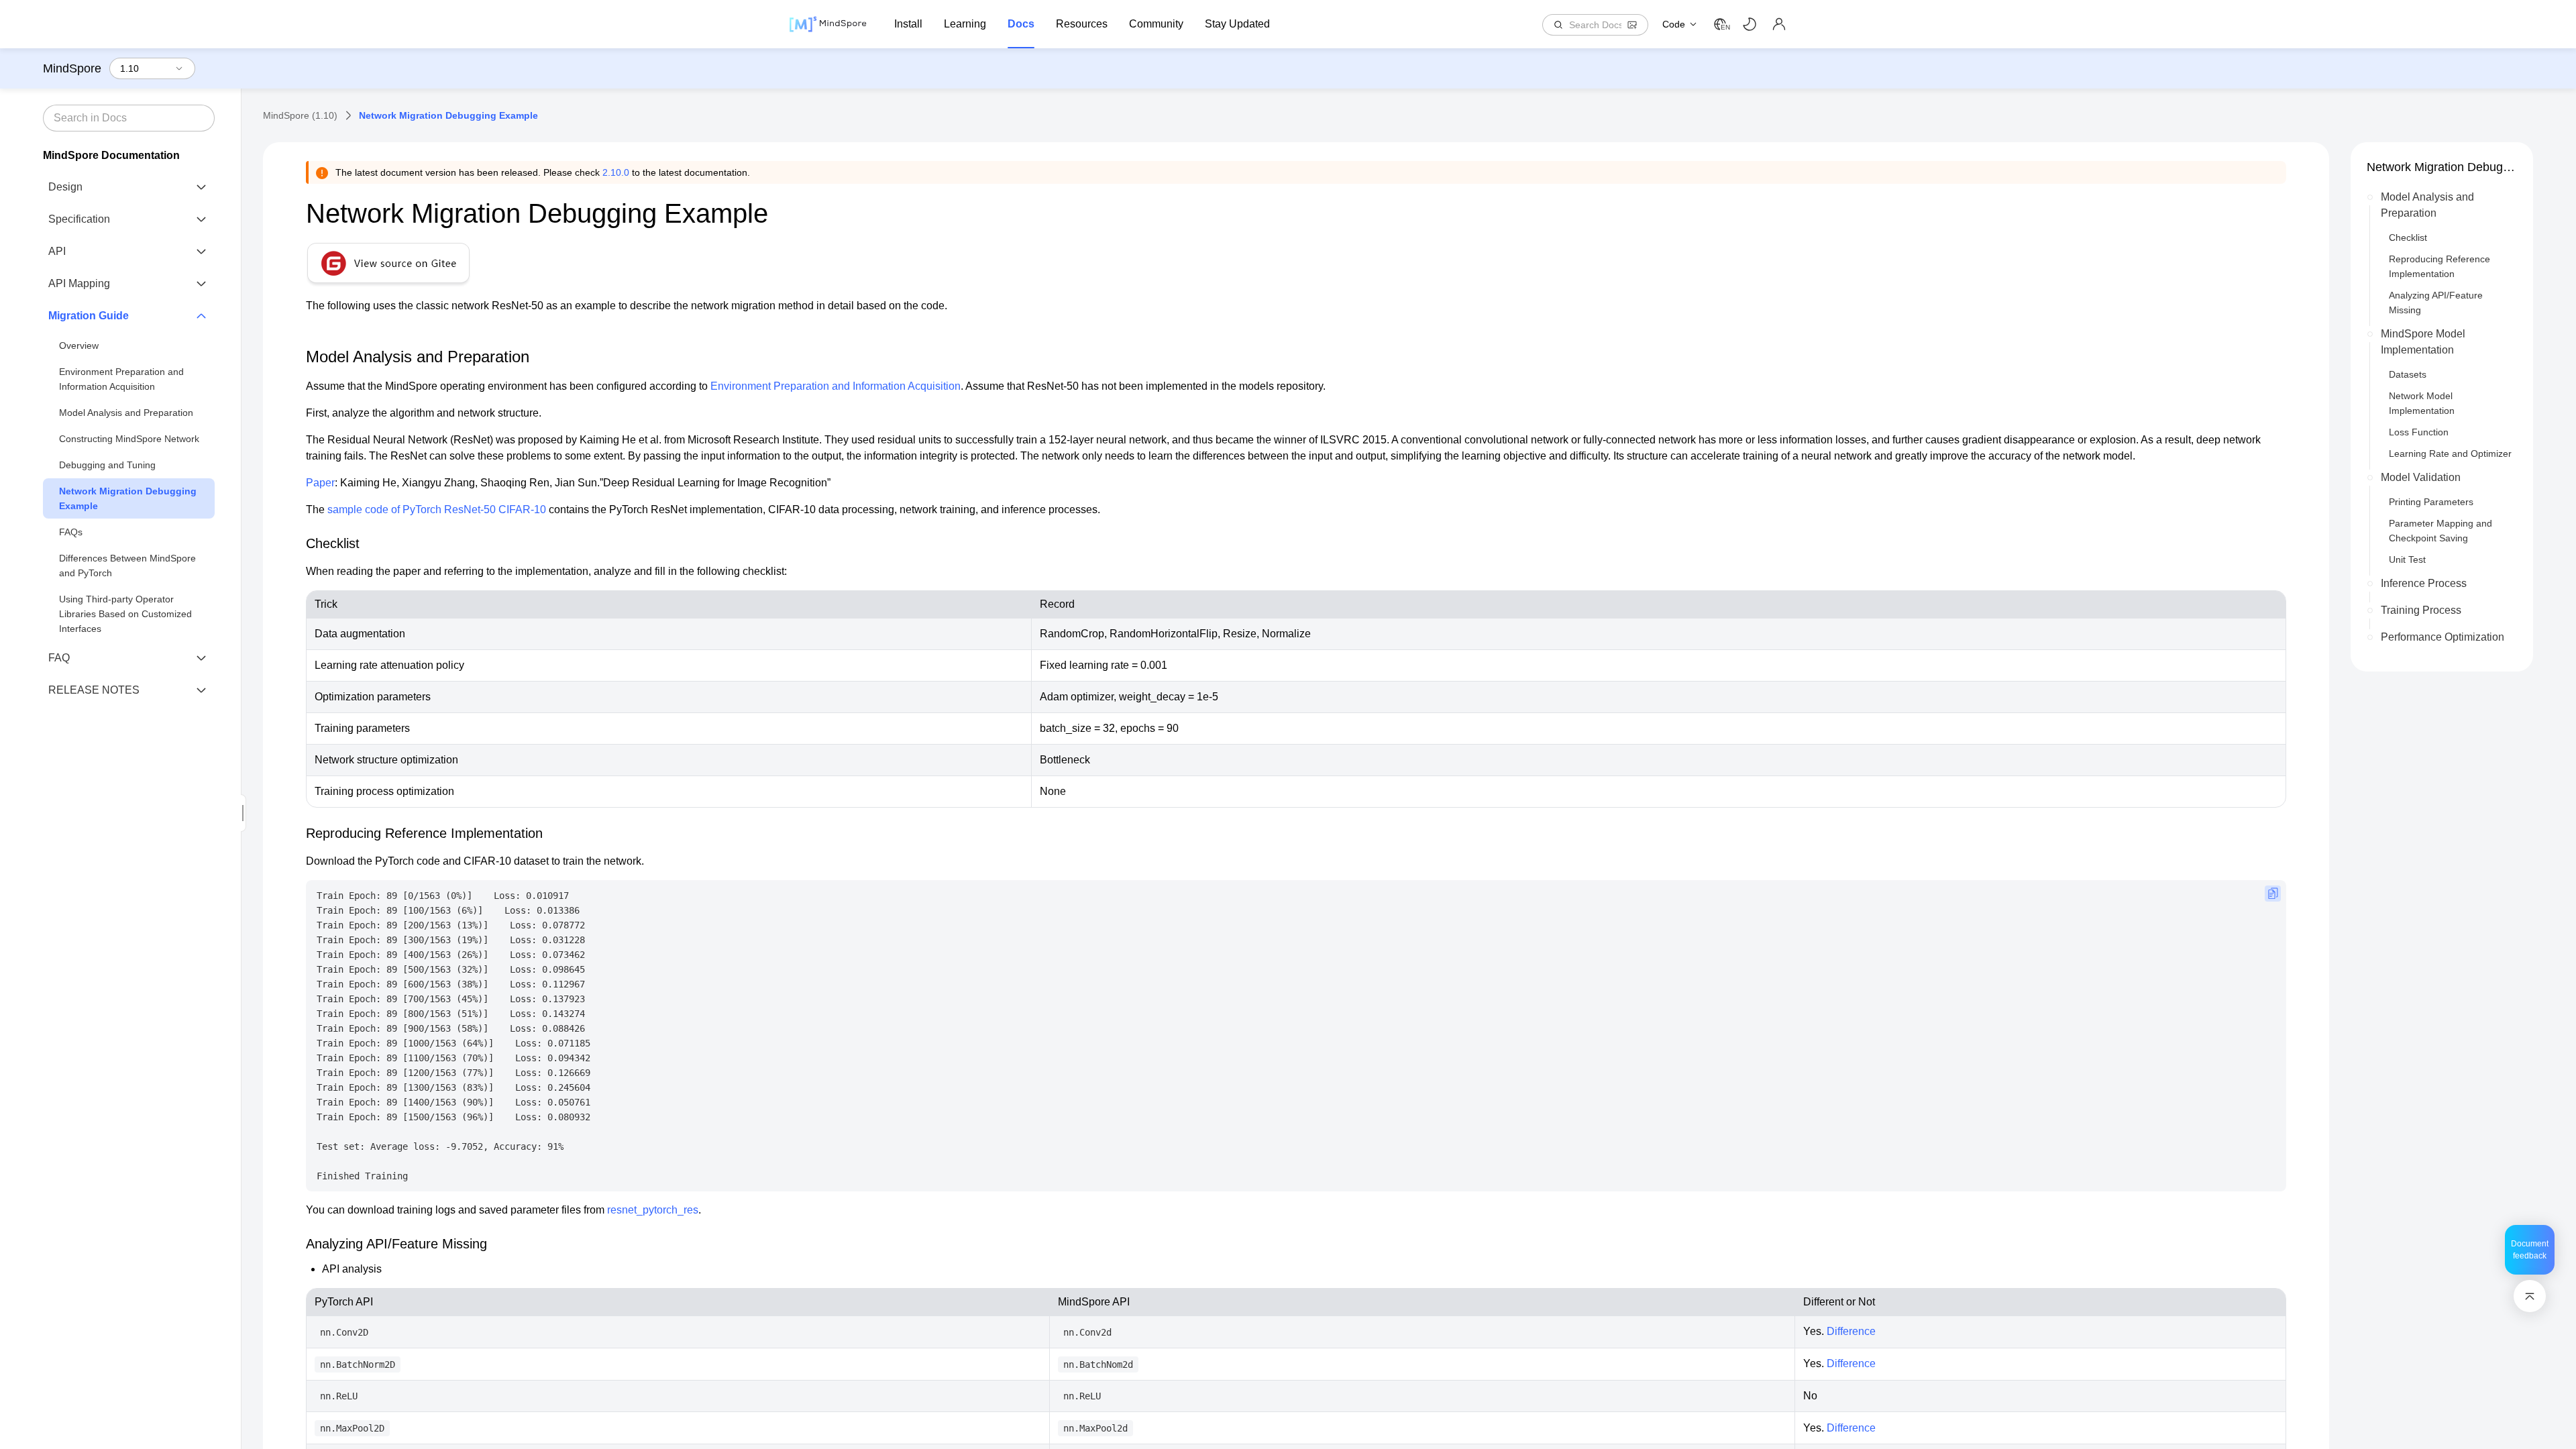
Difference (1851, 1331)
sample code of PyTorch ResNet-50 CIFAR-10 (437, 509)
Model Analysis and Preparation (126, 413)
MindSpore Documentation (111, 155)
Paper (320, 483)
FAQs (71, 532)
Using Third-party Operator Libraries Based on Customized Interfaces (125, 614)
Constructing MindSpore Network (129, 439)
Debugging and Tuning (107, 465)
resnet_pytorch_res (653, 1210)
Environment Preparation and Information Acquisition (121, 379)
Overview (79, 345)
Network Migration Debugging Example (128, 498)
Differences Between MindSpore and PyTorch (127, 566)
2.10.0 (616, 172)
